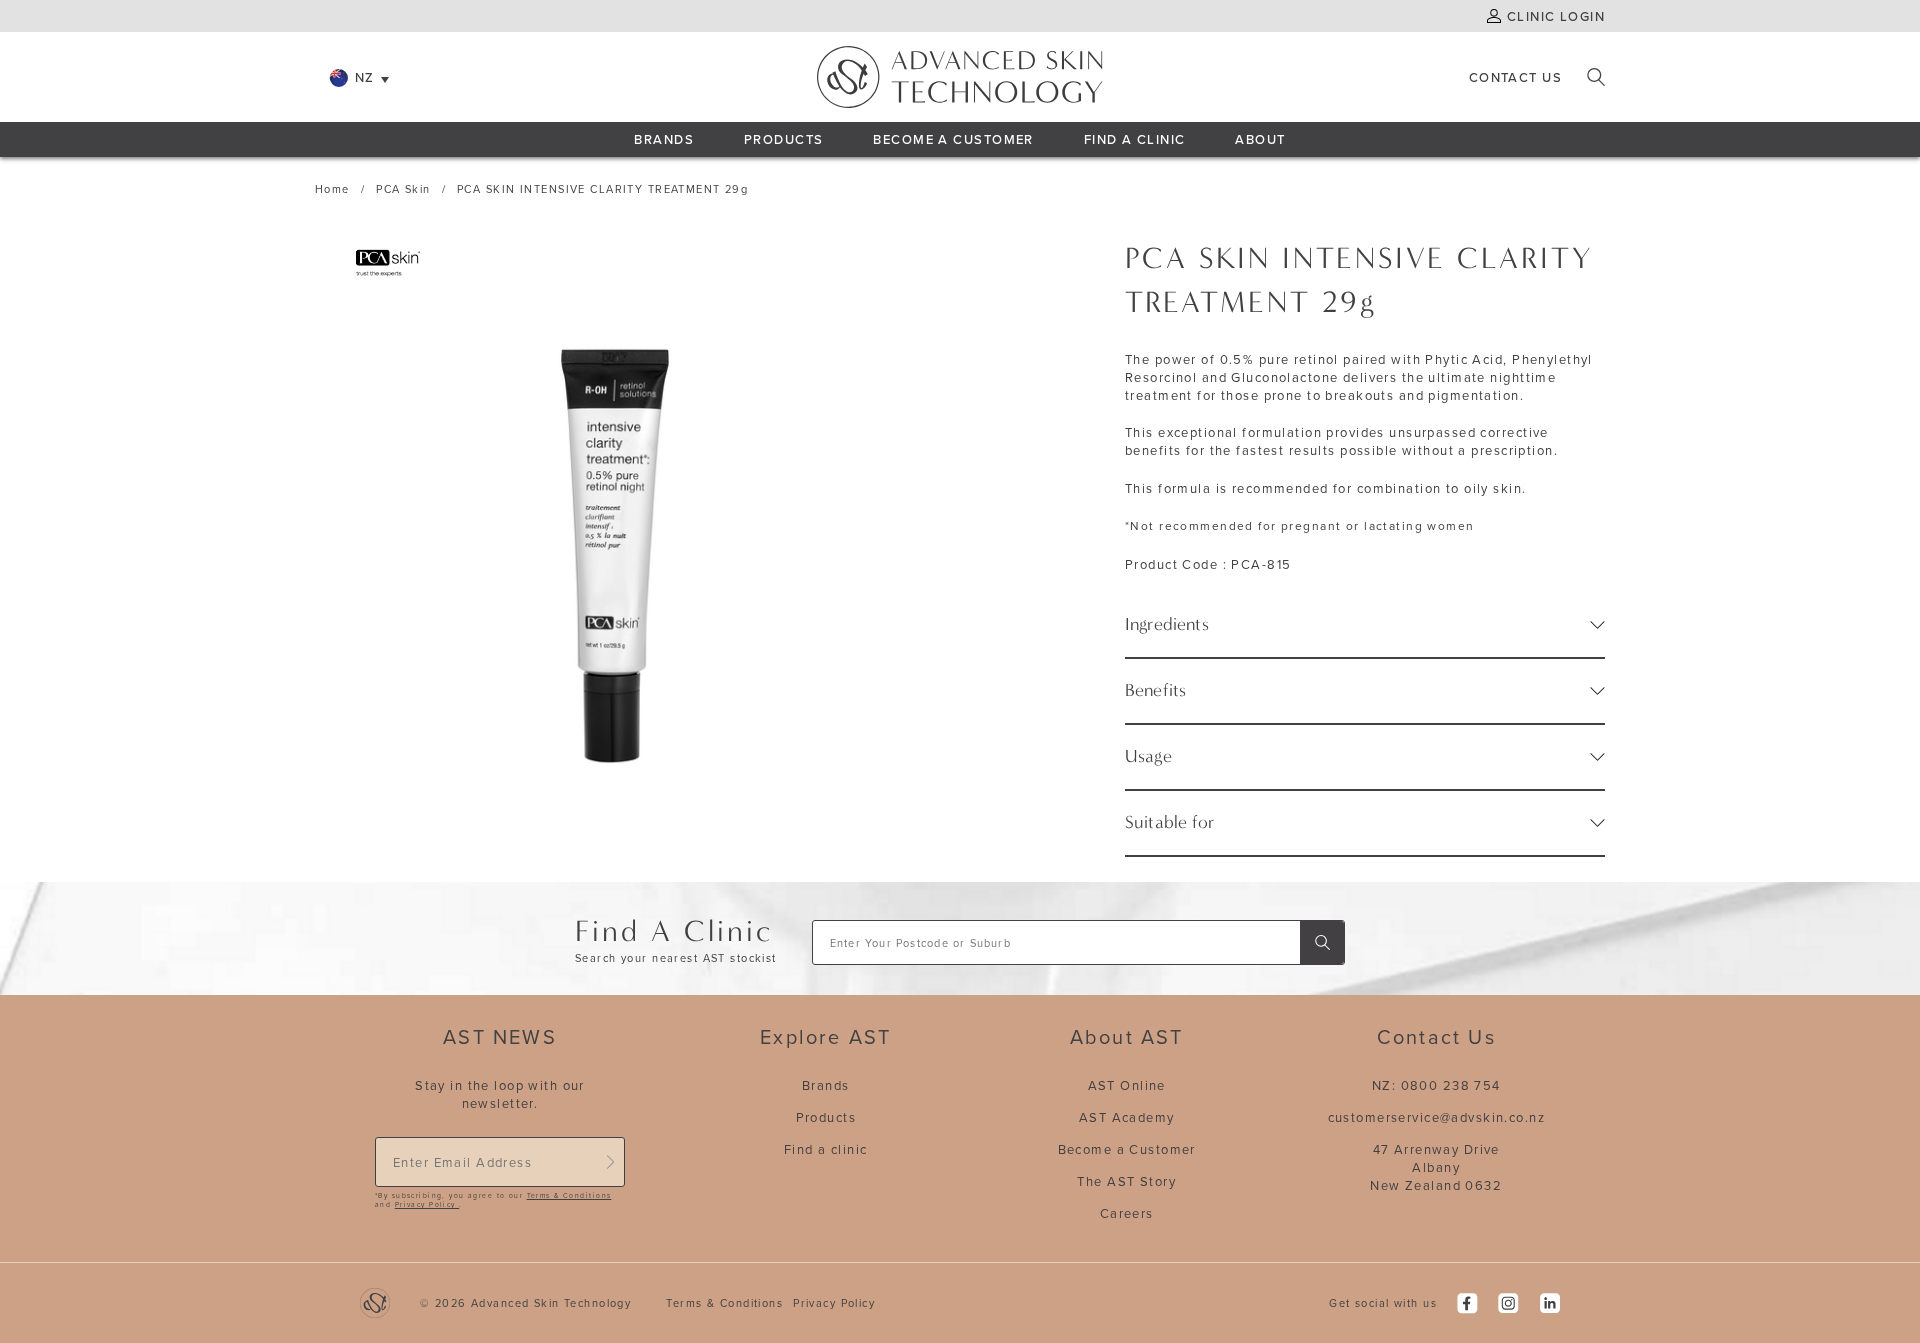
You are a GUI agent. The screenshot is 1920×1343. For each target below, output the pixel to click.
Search (1596, 77)
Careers (1127, 1213)
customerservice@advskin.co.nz (1436, 1117)
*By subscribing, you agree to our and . (493, 1200)
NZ (365, 77)
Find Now (1322, 942)
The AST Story (1126, 1181)
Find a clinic (826, 1149)
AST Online (1127, 1085)
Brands (664, 139)
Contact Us (1515, 77)
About (1260, 139)
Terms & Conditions (569, 1195)
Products (783, 139)
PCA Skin (403, 189)
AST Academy (1127, 1117)
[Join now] (610, 1162)
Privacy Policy (427, 1204)
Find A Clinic (1135, 139)
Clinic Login (1556, 16)
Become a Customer (1127, 1149)
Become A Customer (953, 139)
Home (332, 189)
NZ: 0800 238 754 (1436, 1085)
